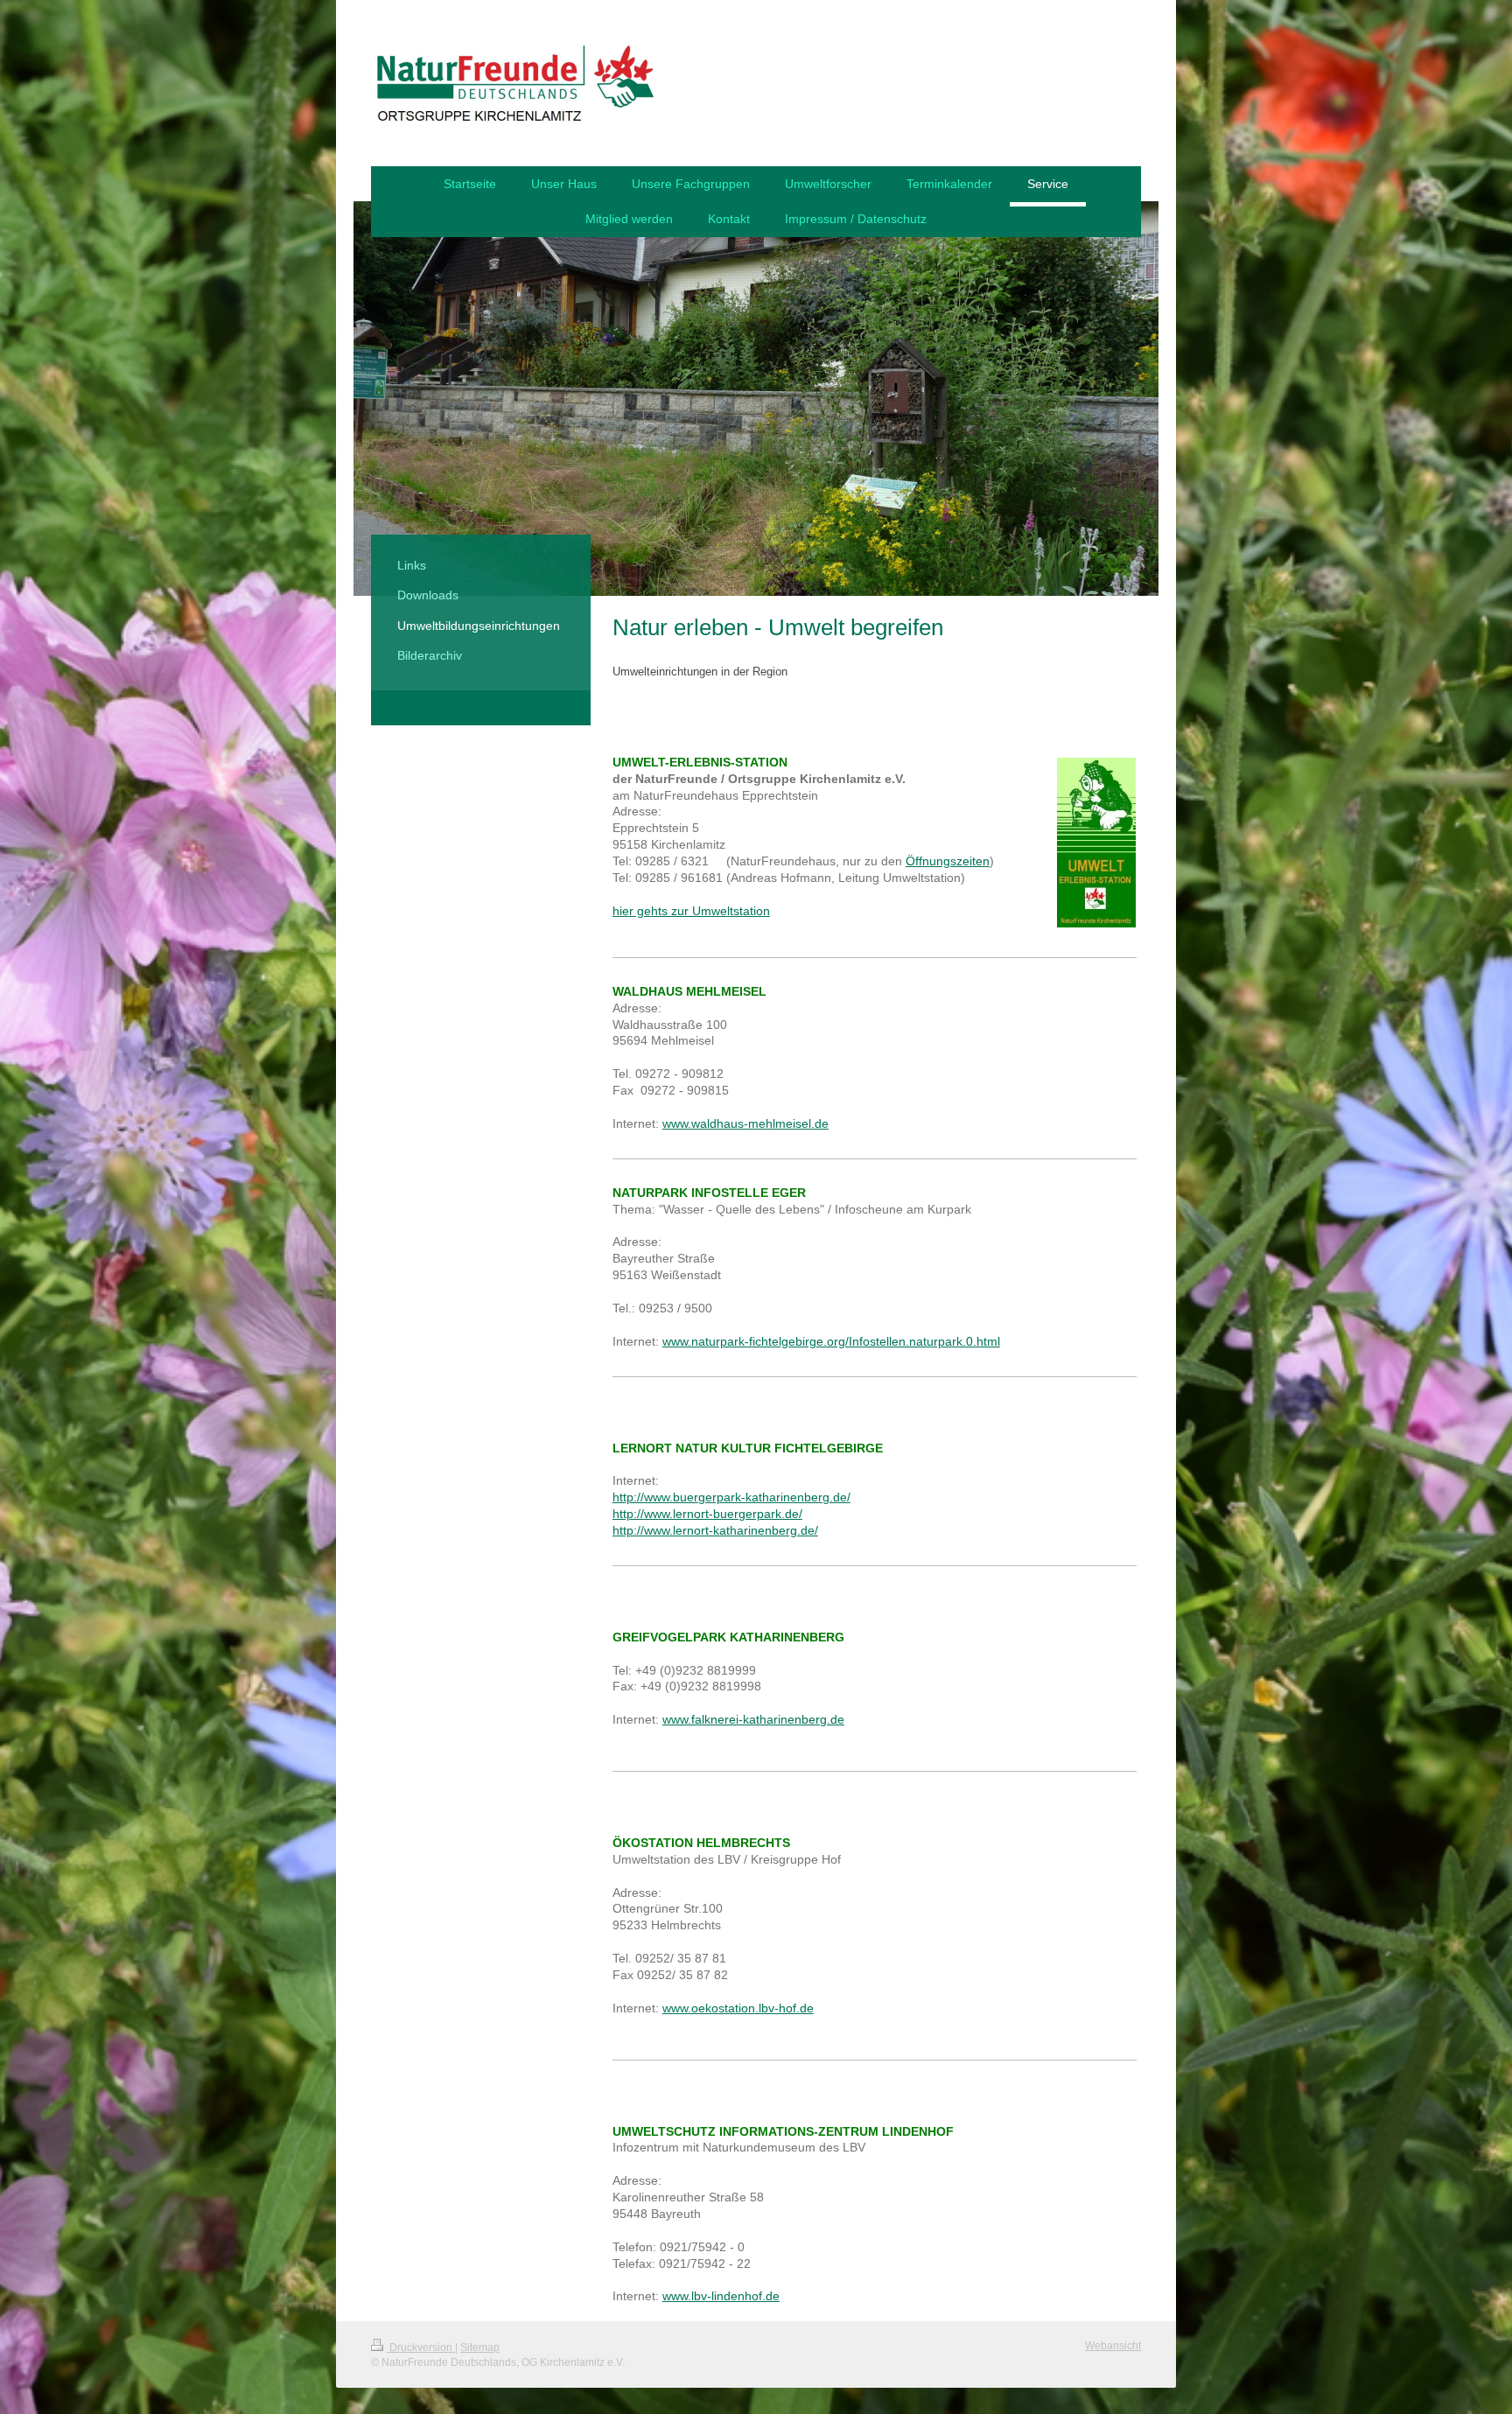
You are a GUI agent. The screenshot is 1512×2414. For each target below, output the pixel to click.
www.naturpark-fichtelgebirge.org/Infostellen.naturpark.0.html (831, 1341)
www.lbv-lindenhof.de (721, 2296)
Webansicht (1113, 2346)
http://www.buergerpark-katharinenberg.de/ (731, 1497)
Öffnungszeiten (948, 861)
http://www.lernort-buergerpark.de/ (707, 1514)
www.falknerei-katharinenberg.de (753, 1719)
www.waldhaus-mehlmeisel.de (745, 1123)
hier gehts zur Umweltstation (691, 911)
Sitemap (480, 2348)
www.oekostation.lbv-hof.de (738, 2008)
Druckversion (421, 2348)
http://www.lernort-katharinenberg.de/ (715, 1530)
